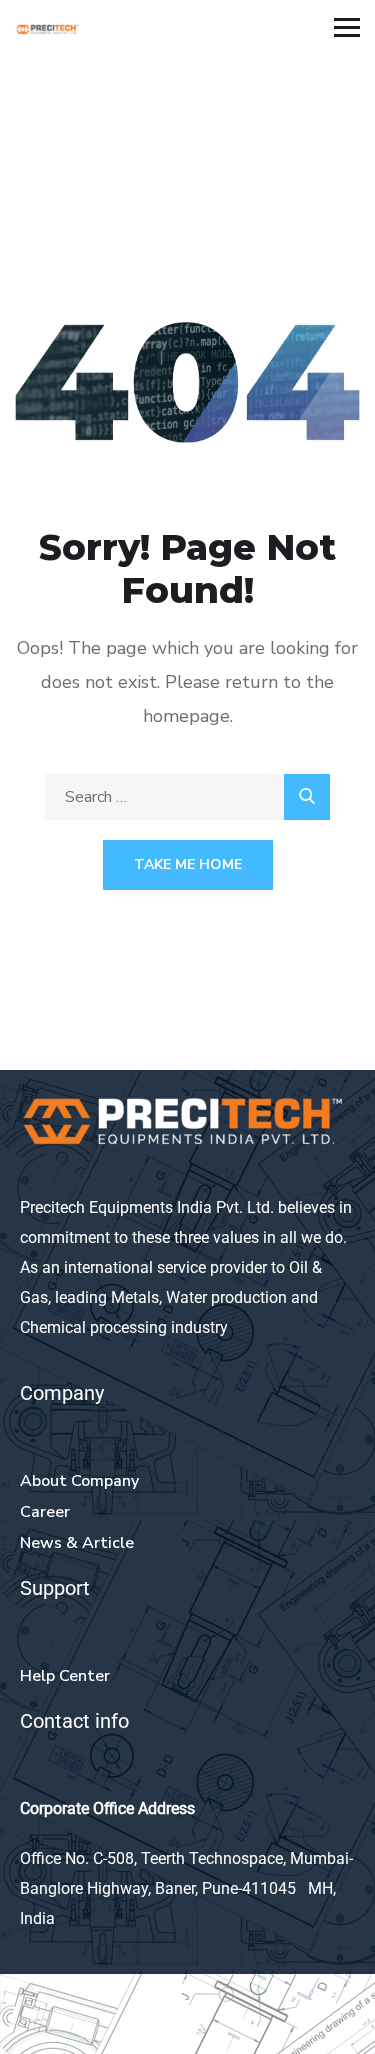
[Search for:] (187, 797)
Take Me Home (188, 864)
